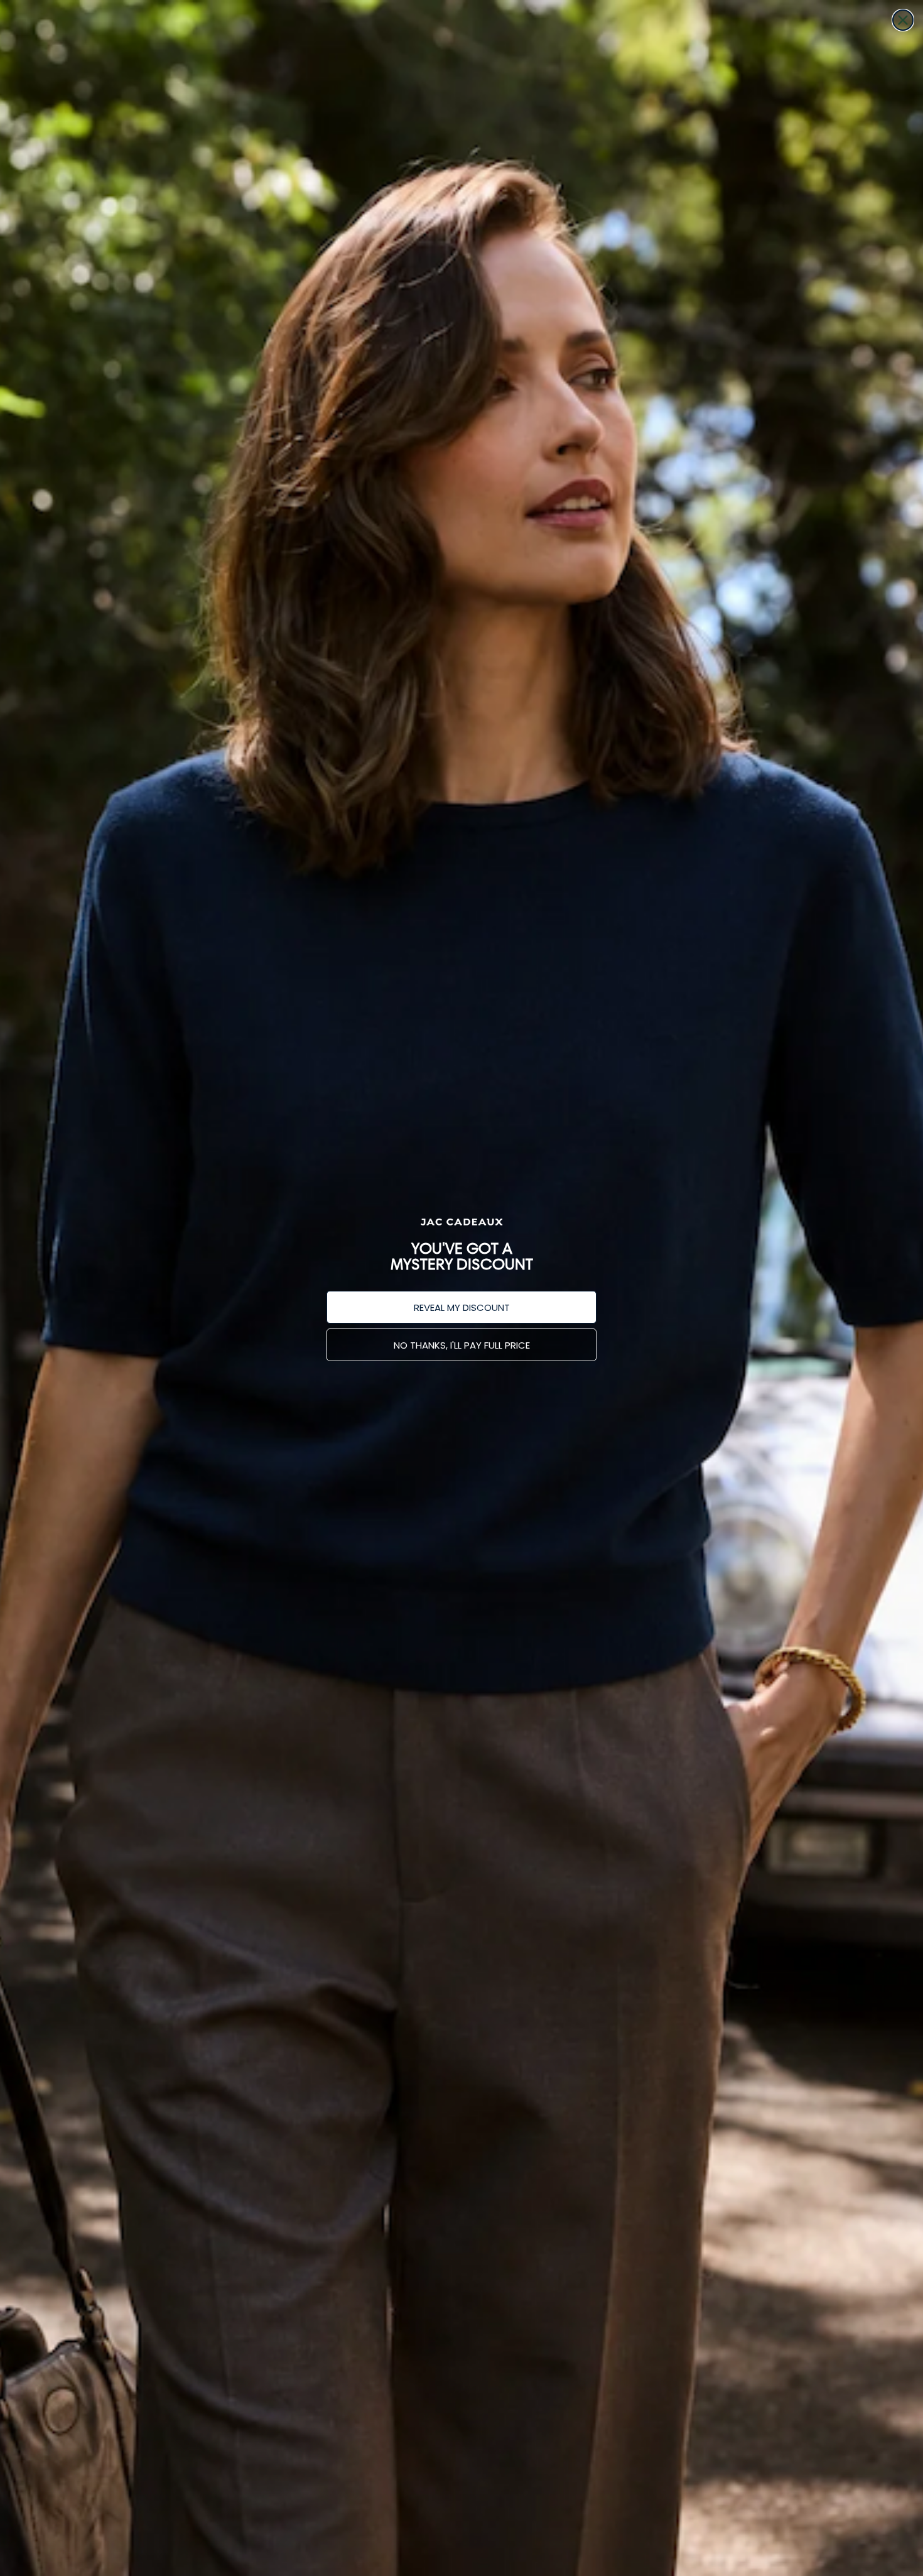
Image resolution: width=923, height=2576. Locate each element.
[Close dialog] (903, 20)
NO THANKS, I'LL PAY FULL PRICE (462, 1345)
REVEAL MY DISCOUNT (462, 1307)
